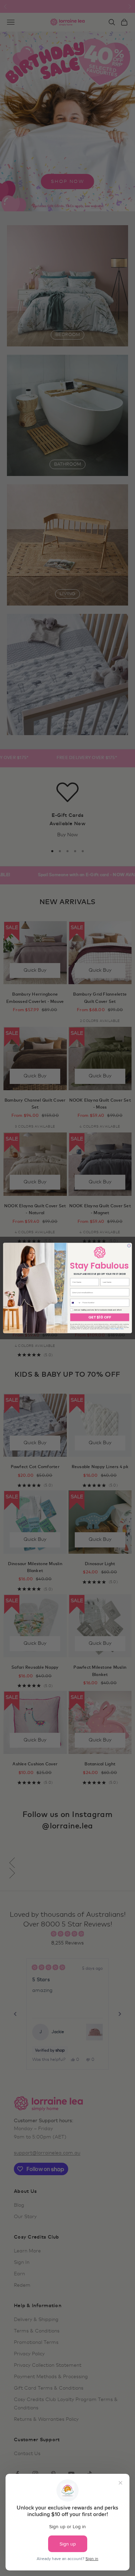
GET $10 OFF (100, 1317)
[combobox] (76, 1303)
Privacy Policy (114, 1329)
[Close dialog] (129, 1246)
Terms (122, 1329)
